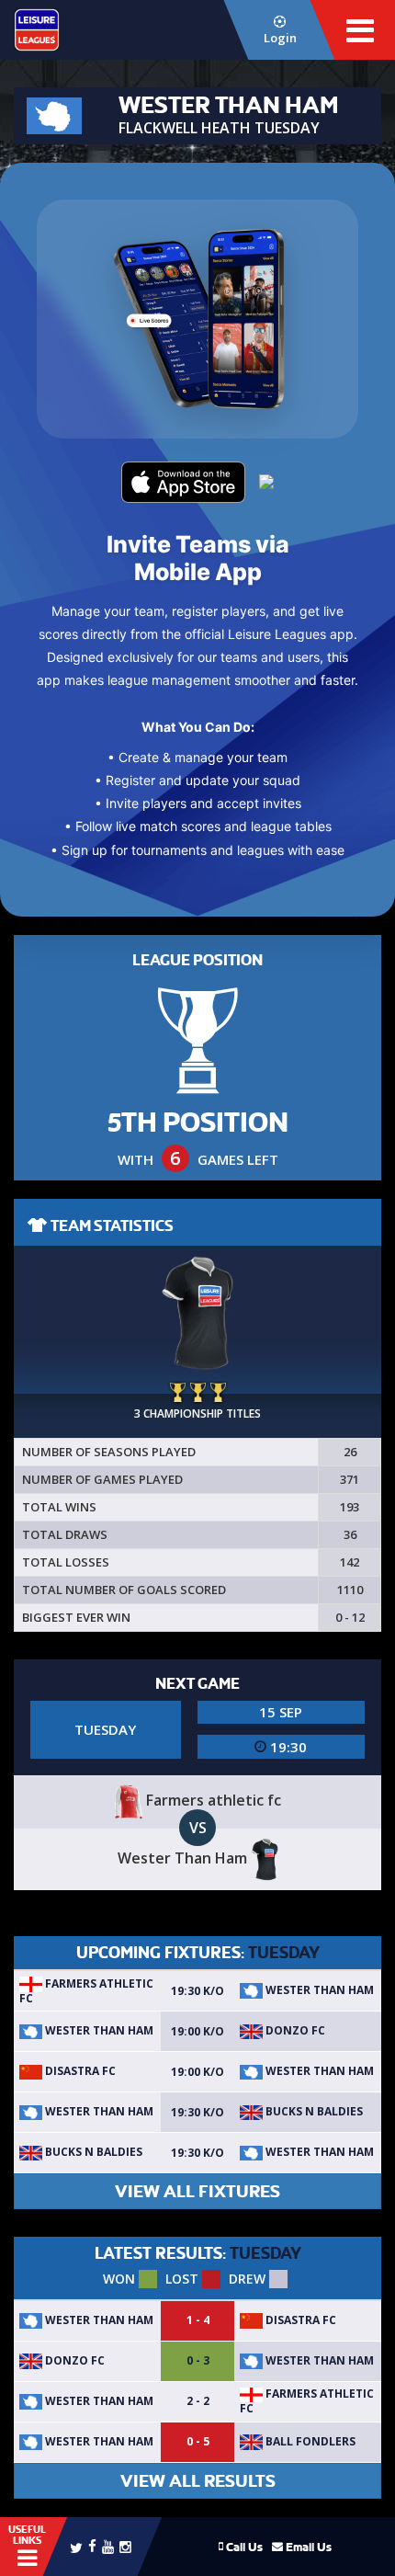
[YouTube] (108, 2546)
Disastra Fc (79, 2071)
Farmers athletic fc (86, 1991)
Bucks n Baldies (313, 2111)
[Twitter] (76, 2547)
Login (280, 38)
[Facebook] (92, 2545)
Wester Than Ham (318, 1990)
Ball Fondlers (309, 2441)
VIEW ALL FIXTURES (197, 2191)
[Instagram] (125, 2546)
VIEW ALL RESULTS (198, 2481)
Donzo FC (294, 2030)
